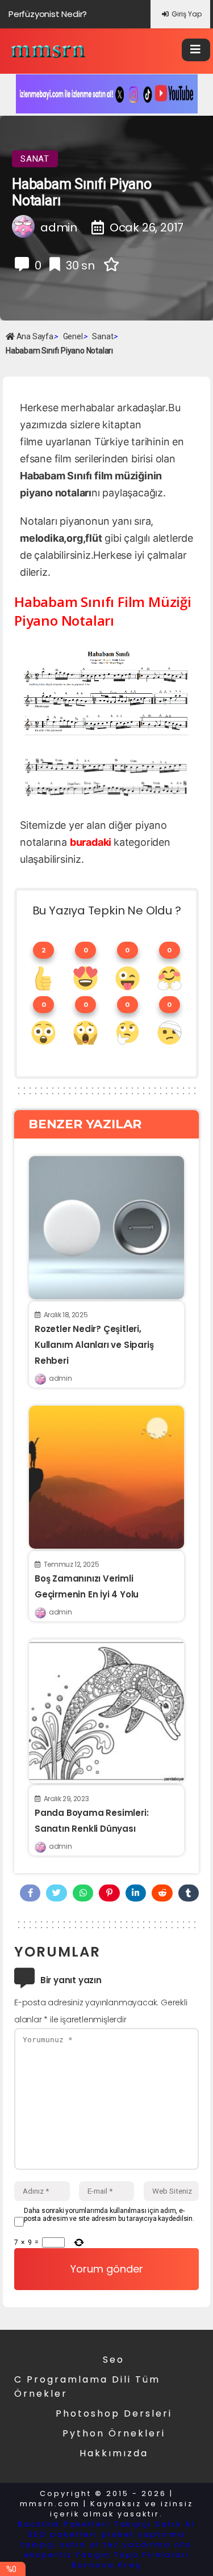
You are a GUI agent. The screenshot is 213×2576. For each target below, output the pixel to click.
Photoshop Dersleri (114, 2413)
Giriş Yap (187, 14)
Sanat (35, 159)
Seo (114, 2360)
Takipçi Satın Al (155, 2524)
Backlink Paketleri (64, 2524)
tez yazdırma (137, 2545)
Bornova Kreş (106, 2565)
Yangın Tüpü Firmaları (133, 2555)
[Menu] (196, 50)
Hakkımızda (114, 2453)
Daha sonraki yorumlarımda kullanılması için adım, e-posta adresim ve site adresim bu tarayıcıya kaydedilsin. (109, 2215)
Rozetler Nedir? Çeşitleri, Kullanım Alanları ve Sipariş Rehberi (94, 1345)
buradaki (91, 842)
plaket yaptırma (143, 2534)
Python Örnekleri (114, 2433)
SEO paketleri (63, 2534)
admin (60, 1378)
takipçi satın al (60, 2545)
